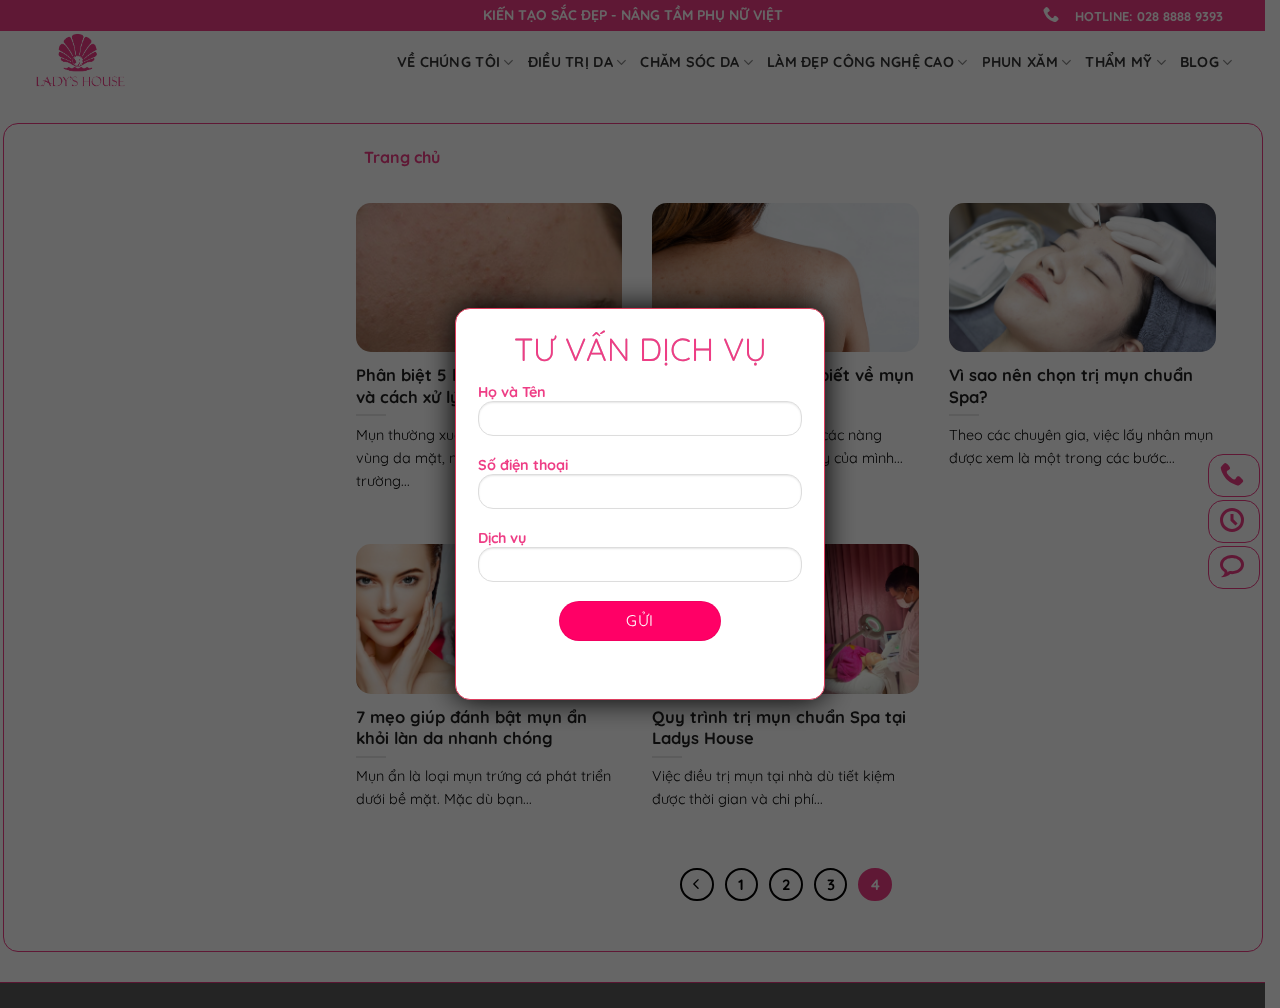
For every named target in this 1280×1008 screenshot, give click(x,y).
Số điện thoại (523, 465)
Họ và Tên (512, 392)
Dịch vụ (502, 538)
